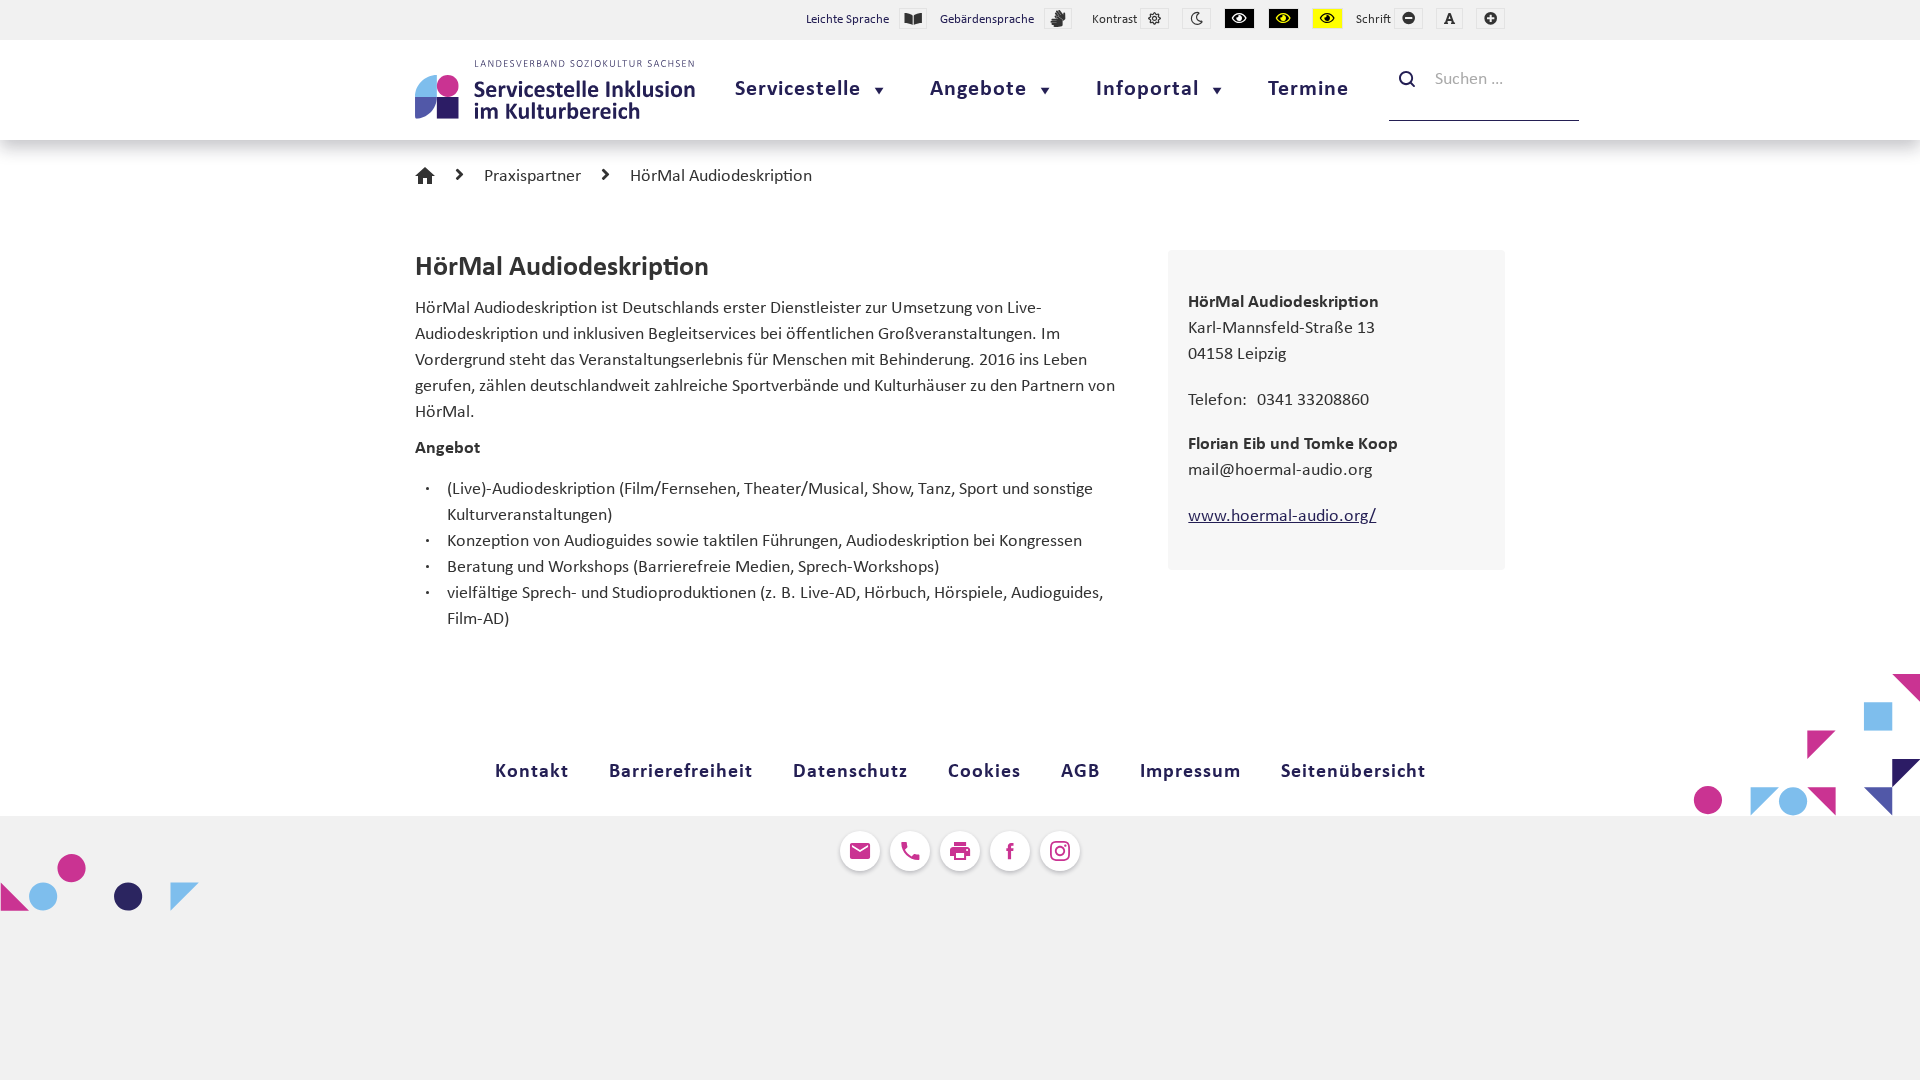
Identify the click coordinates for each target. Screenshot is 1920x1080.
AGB (1080, 772)
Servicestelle (798, 89)
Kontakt (532, 772)
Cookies (984, 772)
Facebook (1010, 851)
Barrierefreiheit (681, 772)
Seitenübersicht (1353, 772)
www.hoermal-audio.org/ (1282, 516)
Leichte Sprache (847, 19)
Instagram (1060, 851)
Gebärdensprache (987, 19)
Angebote (978, 89)
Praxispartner (532, 176)
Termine (1308, 89)
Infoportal (1147, 89)
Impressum (1190, 772)
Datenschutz (850, 772)
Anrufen (910, 851)
